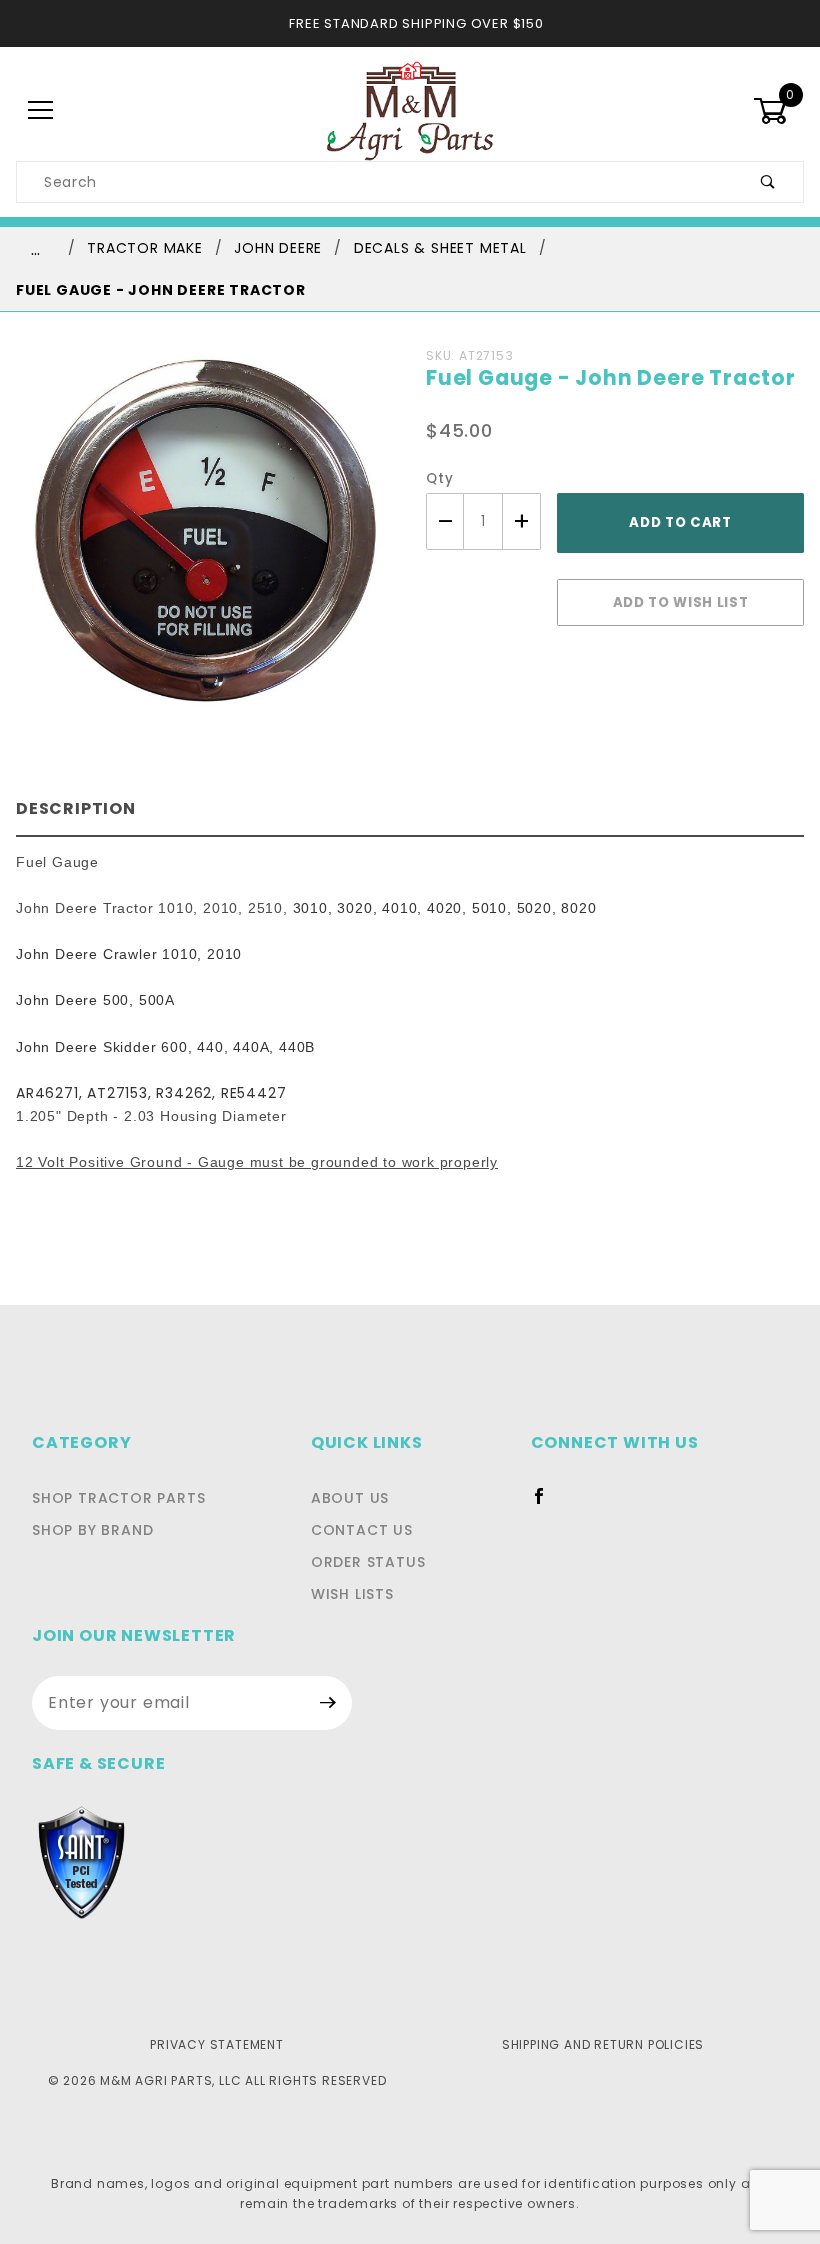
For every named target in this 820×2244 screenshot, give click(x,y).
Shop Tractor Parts (118, 1498)
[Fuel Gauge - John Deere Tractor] (205, 542)
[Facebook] (547, 1504)
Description (76, 808)
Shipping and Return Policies (603, 2044)
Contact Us (362, 1530)
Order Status (368, 1562)
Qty (439, 478)
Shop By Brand (92, 1530)
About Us (350, 1498)
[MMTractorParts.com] (409, 110)
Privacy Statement (217, 2044)
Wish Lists (352, 1594)
